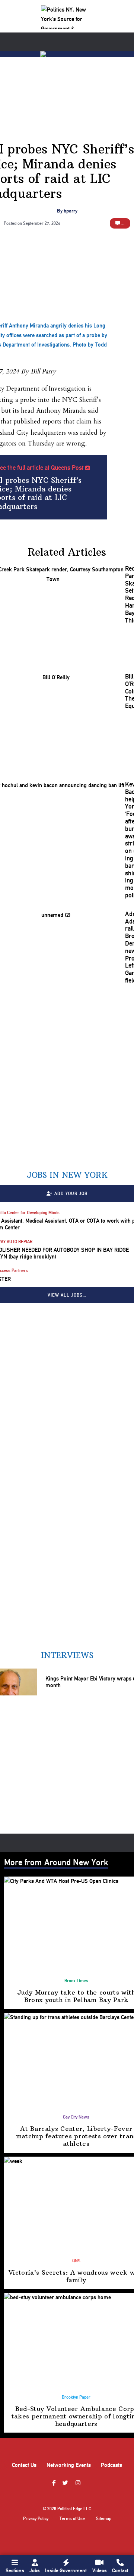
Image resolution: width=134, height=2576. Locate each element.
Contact (120, 2570)
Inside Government (66, 2570)
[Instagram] (79, 2483)
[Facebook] (55, 2483)
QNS (76, 2261)
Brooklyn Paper (76, 2397)
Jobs (35, 2570)
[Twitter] (66, 2483)
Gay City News (76, 2117)
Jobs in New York (67, 1175)
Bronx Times (76, 1981)
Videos (100, 2570)
